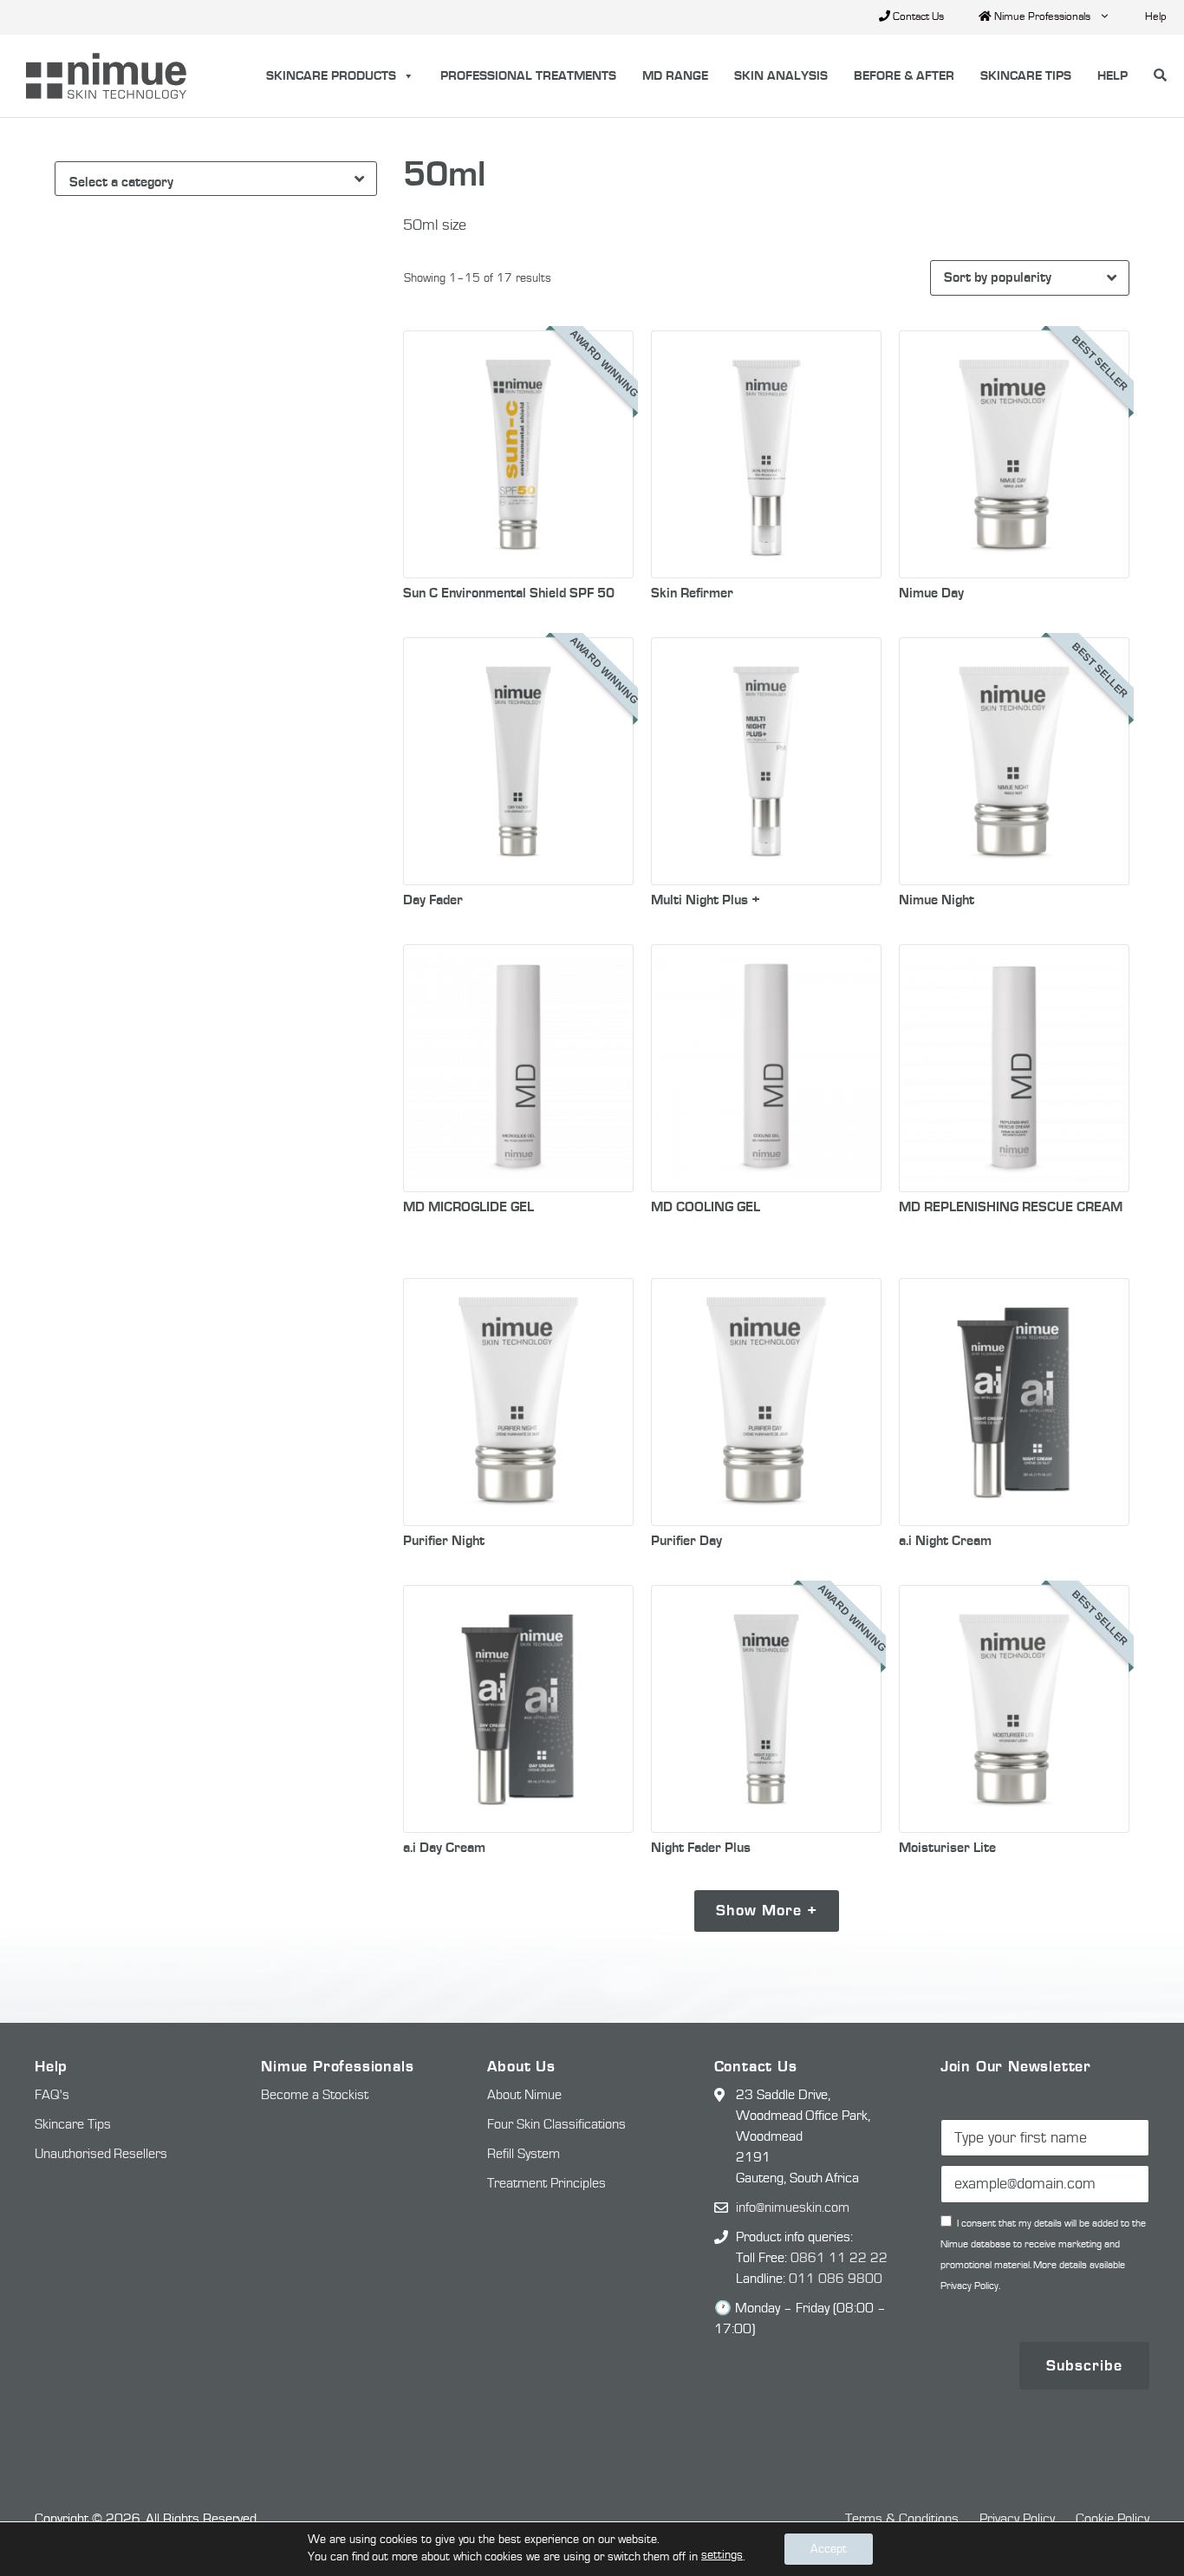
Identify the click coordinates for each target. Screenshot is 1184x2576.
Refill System (524, 2154)
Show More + (767, 1911)
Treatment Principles (546, 2183)
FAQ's (52, 2095)
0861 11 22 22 (839, 2258)
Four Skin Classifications (556, 2124)
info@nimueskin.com (793, 2208)
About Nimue (524, 2095)
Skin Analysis (781, 76)
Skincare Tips (1026, 76)
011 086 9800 (836, 2279)
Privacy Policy (1017, 2519)
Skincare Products (331, 76)
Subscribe (1084, 2366)
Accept (829, 2549)
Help (1156, 17)
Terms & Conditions (902, 2519)
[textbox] (219, 182)
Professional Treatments (528, 76)
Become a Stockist (315, 2095)
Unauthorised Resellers (101, 2154)
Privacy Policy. (970, 2286)
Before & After (904, 76)
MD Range (675, 76)
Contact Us (917, 17)
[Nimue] (98, 76)
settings (722, 2555)
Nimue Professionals (1041, 17)
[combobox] (216, 179)
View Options (518, 541)
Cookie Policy (1112, 2519)
